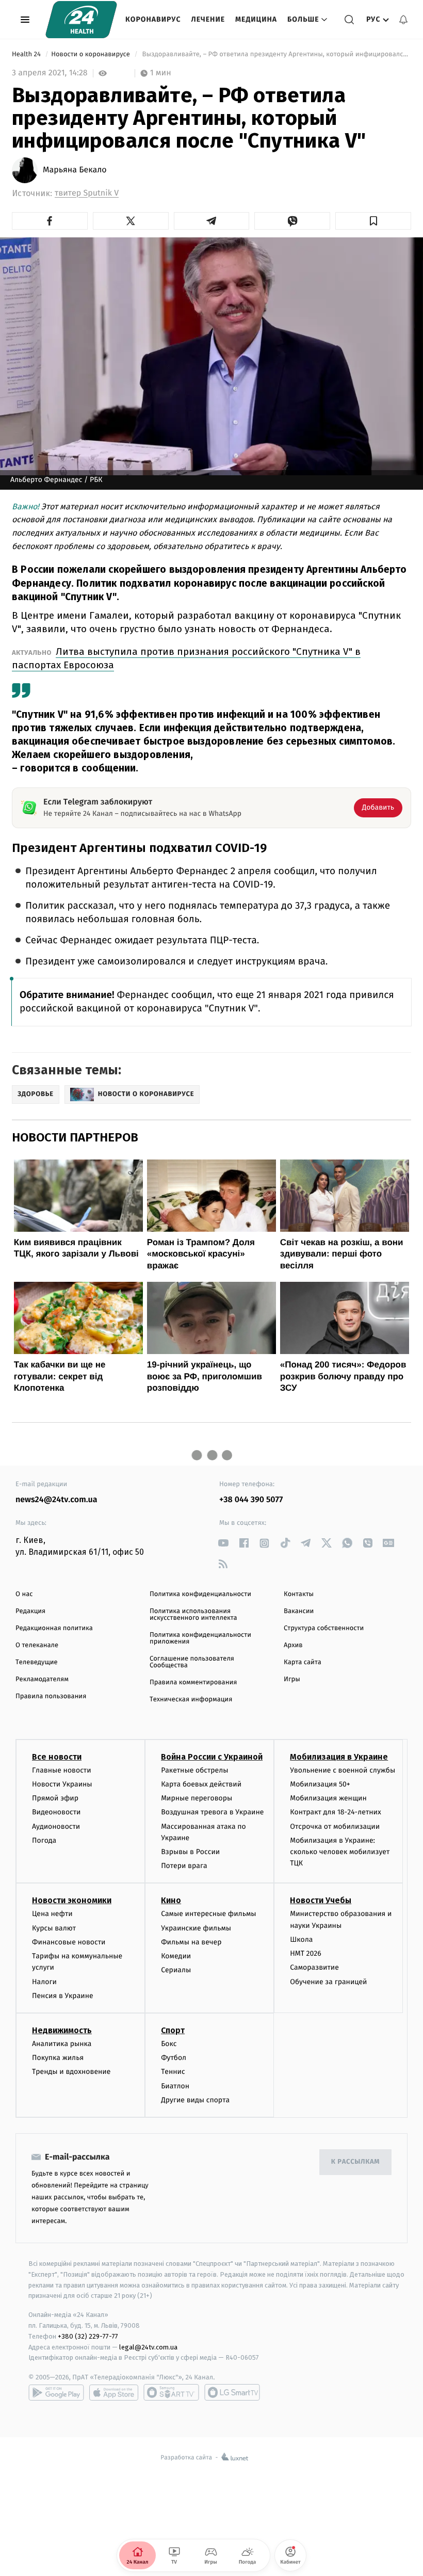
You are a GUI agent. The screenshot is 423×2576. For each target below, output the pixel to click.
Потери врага (184, 1866)
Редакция (30, 1611)
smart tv (171, 2392)
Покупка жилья (58, 2058)
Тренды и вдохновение (71, 2072)
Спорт (173, 2030)
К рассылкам (355, 2162)
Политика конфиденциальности (200, 1594)
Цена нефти (52, 1914)
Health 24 (27, 54)
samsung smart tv (232, 2392)
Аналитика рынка (62, 2044)
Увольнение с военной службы (343, 1770)
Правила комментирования (193, 1683)
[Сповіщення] (403, 20)
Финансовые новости (69, 1942)
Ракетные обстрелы (194, 1770)
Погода (44, 1840)
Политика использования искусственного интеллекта (193, 1615)
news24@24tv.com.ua (56, 1500)
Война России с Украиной (212, 1757)
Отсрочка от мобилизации (335, 1826)
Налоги (44, 1982)
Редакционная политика (54, 1628)
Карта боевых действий (201, 1784)
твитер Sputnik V (87, 193)
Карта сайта (303, 1662)
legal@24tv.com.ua (148, 2347)
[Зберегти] (373, 221)
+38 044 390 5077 (251, 1500)
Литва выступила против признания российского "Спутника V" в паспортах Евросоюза (186, 658)
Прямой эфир (55, 1798)
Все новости (57, 1757)
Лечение (208, 19)
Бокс (169, 2044)
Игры (292, 1679)
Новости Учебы (321, 1900)
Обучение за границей (328, 1982)
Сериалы (176, 1970)
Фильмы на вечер (191, 1942)
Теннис (173, 2072)
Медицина (256, 19)
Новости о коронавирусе (91, 54)
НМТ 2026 (306, 1953)
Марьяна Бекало (75, 170)
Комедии (176, 1956)
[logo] (81, 20)
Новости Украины (62, 1784)
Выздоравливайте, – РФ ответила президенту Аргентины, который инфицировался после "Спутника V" (276, 54)
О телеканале (37, 1645)
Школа (301, 1939)
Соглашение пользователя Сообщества (192, 1662)
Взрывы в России (190, 1852)
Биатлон (175, 2086)
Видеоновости (56, 1812)
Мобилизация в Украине (339, 1757)
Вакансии (299, 1611)
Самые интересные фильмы (208, 1914)
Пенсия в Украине (63, 1996)
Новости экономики (72, 1900)
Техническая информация (191, 1700)
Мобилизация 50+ (320, 1784)
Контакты (299, 1594)
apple (114, 2392)
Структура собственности (324, 1628)
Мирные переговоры (197, 1798)
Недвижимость (62, 2030)
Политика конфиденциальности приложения (200, 1638)
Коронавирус (153, 19)
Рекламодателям (42, 1679)
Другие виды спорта (195, 2100)
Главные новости (62, 1770)
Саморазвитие (314, 1967)
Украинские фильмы (196, 1928)
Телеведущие (37, 1662)
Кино (171, 1900)
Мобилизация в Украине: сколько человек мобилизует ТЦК (340, 1852)
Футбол (174, 2058)
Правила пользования (51, 1696)
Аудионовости (56, 1826)
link (223, 1543)
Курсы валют (54, 1928)
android (56, 2392)
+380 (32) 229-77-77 (88, 2336)
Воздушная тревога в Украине (212, 1812)
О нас (24, 1594)
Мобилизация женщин (328, 1798)
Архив (293, 1645)
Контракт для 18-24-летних (336, 1812)
